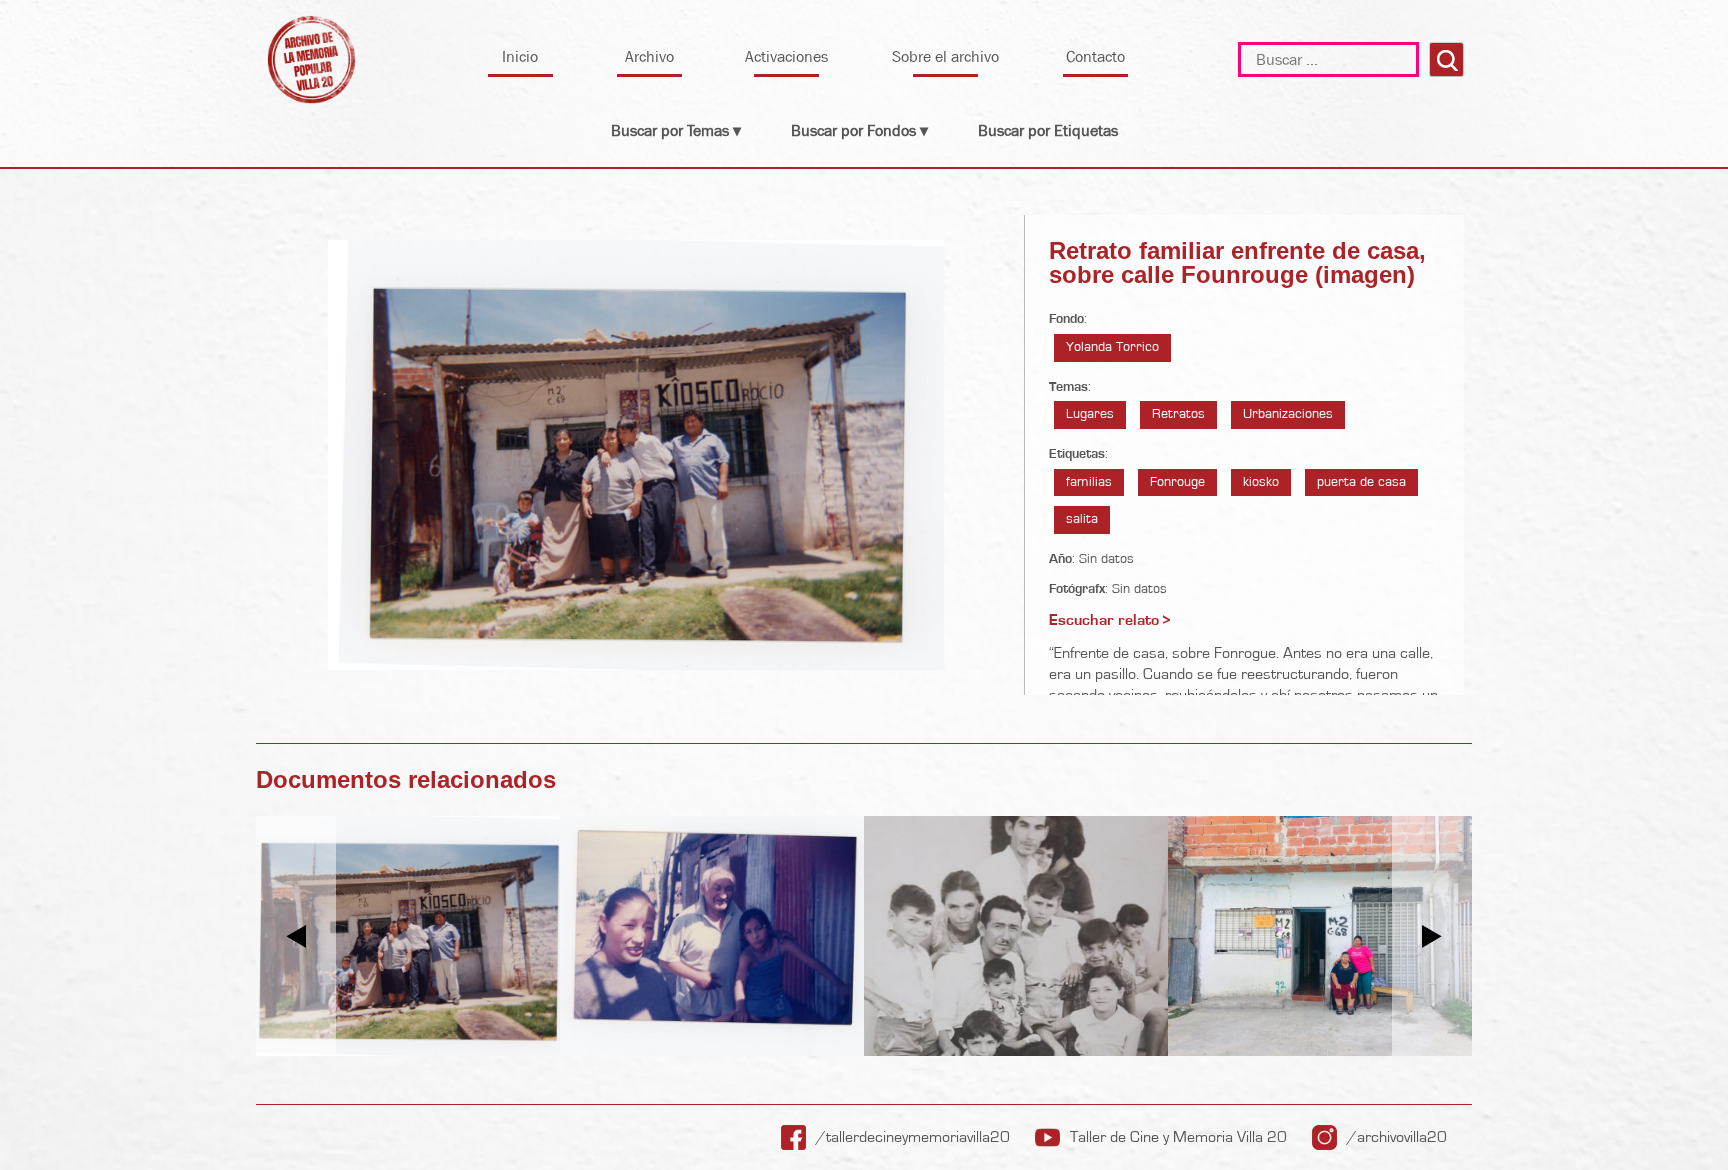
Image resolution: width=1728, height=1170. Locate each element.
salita (1082, 519)
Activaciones (786, 56)
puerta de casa (1361, 482)
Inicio (520, 56)
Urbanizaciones (1288, 414)
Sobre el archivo (945, 56)
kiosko (1261, 482)
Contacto (1095, 56)
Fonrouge (1177, 482)
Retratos (1178, 414)
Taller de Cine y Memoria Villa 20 (1178, 1137)
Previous (296, 936)
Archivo (649, 56)
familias (1089, 482)
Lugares (1090, 414)
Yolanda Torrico (1112, 347)
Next (1432, 936)
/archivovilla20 (1397, 1137)
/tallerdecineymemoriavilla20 (913, 1137)
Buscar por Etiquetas (1048, 130)
